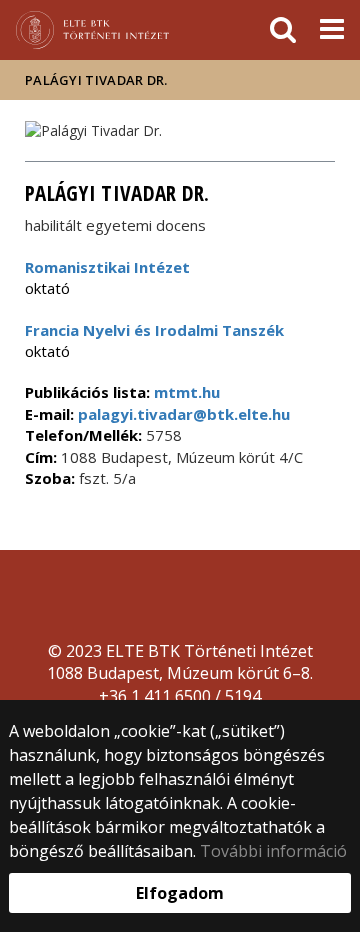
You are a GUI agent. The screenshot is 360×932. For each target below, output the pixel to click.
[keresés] (283, 30)
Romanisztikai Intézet (107, 267)
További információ (273, 851)
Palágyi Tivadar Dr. (96, 80)
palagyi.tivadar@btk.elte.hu (182, 414)
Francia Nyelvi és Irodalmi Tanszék (154, 330)
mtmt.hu (187, 392)
